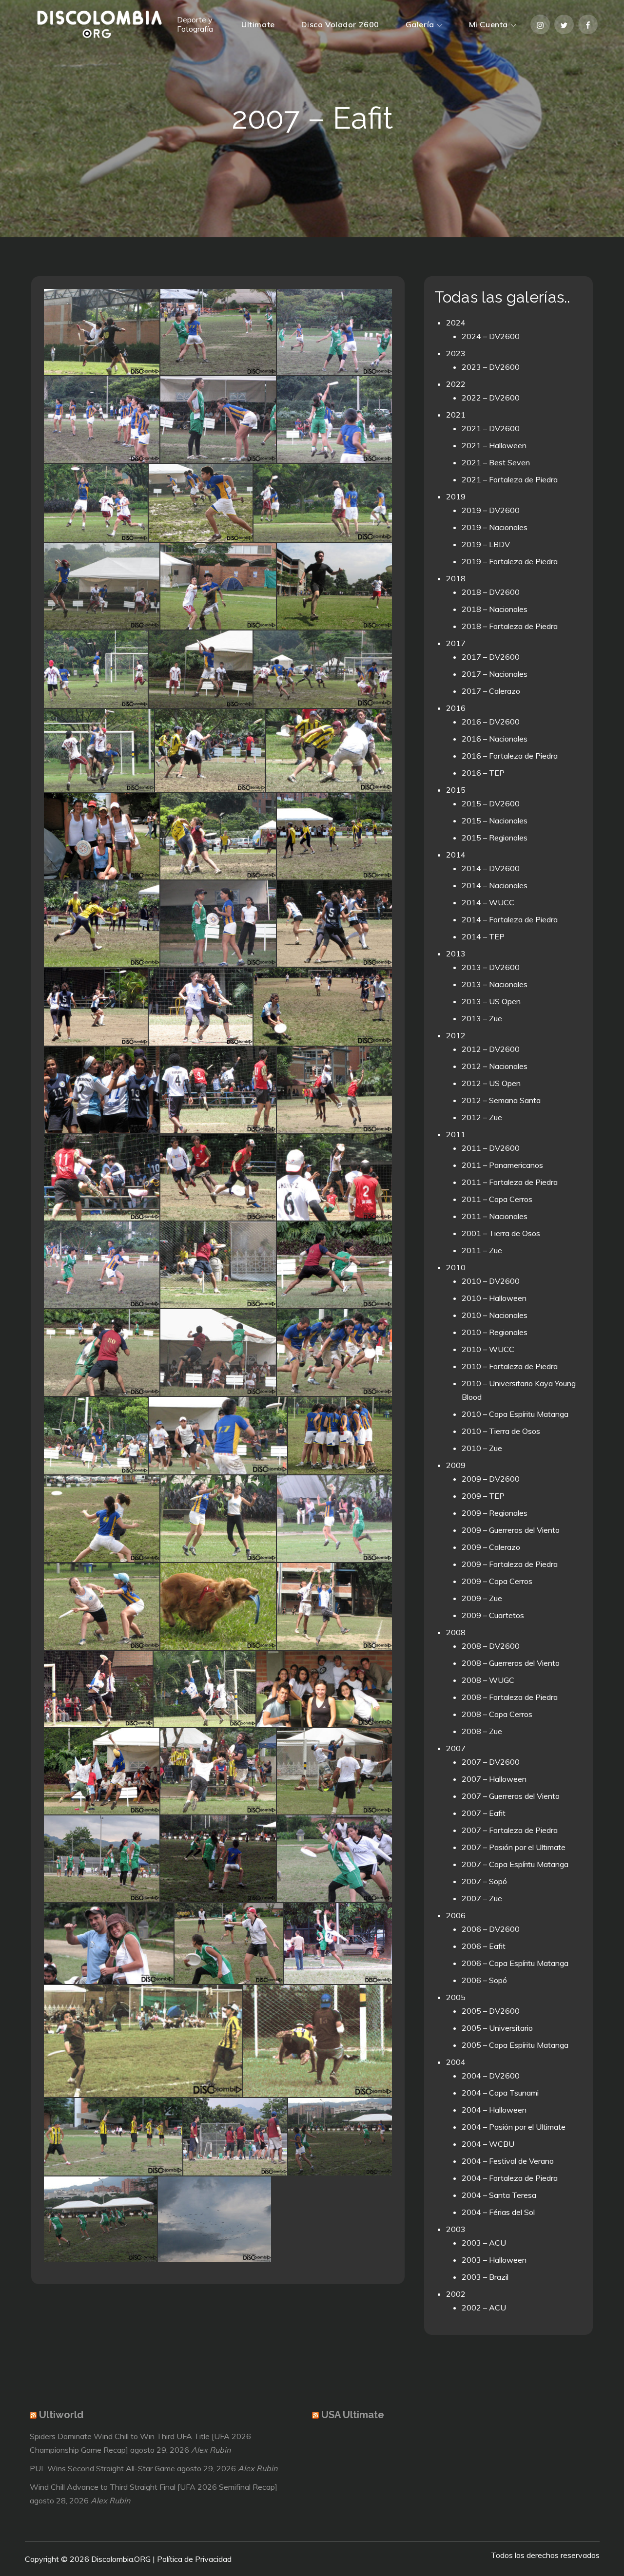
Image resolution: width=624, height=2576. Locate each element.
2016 (456, 708)
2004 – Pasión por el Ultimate (514, 2127)
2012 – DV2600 (491, 1049)
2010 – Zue (482, 1448)
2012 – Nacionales (495, 1066)
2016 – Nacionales (495, 739)
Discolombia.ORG (121, 2559)
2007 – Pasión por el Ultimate (514, 1847)
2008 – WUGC (488, 1680)
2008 (456, 1632)
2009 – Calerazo (491, 1547)
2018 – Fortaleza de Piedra (510, 626)
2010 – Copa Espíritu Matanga (515, 1414)
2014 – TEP (483, 936)
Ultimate (258, 24)
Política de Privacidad (194, 2559)
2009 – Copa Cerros (497, 1581)
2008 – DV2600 (491, 1646)
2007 (456, 1748)
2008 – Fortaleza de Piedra (510, 1697)
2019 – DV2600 (491, 510)
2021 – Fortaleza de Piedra (510, 479)
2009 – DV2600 (491, 1479)
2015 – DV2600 (491, 803)
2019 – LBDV (486, 544)
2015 (456, 790)
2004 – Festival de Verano (508, 2161)
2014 (456, 855)
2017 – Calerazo (491, 691)
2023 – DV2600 (491, 367)
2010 (456, 1267)
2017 (456, 643)
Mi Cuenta (488, 24)
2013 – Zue (482, 1018)
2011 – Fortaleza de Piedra (510, 1182)
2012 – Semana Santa (501, 1100)
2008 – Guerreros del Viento (511, 1663)
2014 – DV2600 (491, 868)
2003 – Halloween (494, 2260)
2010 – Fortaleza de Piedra (510, 1366)
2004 (456, 2062)
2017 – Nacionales (495, 674)
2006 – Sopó (484, 1980)
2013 (456, 954)
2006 (456, 1915)
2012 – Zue (482, 1117)
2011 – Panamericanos (502, 1165)
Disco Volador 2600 (340, 24)
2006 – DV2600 (491, 1929)
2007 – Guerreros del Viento (511, 1796)
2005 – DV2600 (491, 2011)
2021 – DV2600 (491, 428)
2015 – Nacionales (495, 821)
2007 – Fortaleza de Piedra (510, 1830)
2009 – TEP (483, 1496)
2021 (456, 415)
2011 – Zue (482, 1250)
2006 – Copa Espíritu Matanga (515, 1963)
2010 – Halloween (494, 1298)
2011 (456, 1134)
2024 (456, 323)
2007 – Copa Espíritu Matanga (515, 1864)
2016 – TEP (483, 773)
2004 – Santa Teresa (499, 2195)
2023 (456, 353)
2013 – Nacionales (495, 984)
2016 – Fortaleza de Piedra (510, 756)
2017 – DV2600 (491, 657)
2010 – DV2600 (491, 1281)
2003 (456, 2229)
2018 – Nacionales (495, 609)
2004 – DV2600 (491, 2076)
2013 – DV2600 (491, 967)
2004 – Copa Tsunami (500, 2093)
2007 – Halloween (494, 1779)
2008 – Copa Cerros (497, 1714)
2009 (456, 1465)
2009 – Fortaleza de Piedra (510, 1564)
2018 (456, 578)
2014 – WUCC (488, 902)
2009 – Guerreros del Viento (511, 1530)
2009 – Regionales (495, 1513)
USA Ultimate (353, 2415)
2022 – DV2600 (491, 398)
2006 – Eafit (484, 1946)
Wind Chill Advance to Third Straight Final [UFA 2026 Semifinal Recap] (154, 2487)
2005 (456, 1997)
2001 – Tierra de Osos (501, 1233)
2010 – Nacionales (495, 1315)
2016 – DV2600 (491, 722)
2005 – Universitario (497, 2028)
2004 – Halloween (494, 2110)
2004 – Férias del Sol (498, 2212)
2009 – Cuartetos (493, 1615)
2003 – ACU (484, 2243)
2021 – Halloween (494, 445)
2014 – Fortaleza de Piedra (510, 919)
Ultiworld (61, 2415)
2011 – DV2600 (491, 1148)
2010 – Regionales (495, 1332)
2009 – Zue (482, 1598)
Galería (420, 24)
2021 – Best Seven (496, 462)
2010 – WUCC (488, 1349)
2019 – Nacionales (495, 527)
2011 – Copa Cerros (497, 1199)
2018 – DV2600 (491, 592)
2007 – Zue (482, 1898)
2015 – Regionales (495, 838)
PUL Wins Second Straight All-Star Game (102, 2468)
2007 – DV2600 (491, 1762)
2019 (456, 496)
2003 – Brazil (485, 2277)
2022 (456, 384)
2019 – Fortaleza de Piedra (510, 561)
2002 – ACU (484, 2308)
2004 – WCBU (488, 2144)
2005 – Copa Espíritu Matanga (515, 2045)
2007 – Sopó (484, 1881)
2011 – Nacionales (495, 1216)
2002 (456, 2294)
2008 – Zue (482, 1731)
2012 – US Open (491, 1083)
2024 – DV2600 (491, 336)
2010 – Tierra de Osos (501, 1431)
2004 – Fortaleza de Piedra (510, 2178)
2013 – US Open (491, 1001)
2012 (456, 1035)
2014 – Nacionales (495, 885)
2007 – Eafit (484, 1813)
